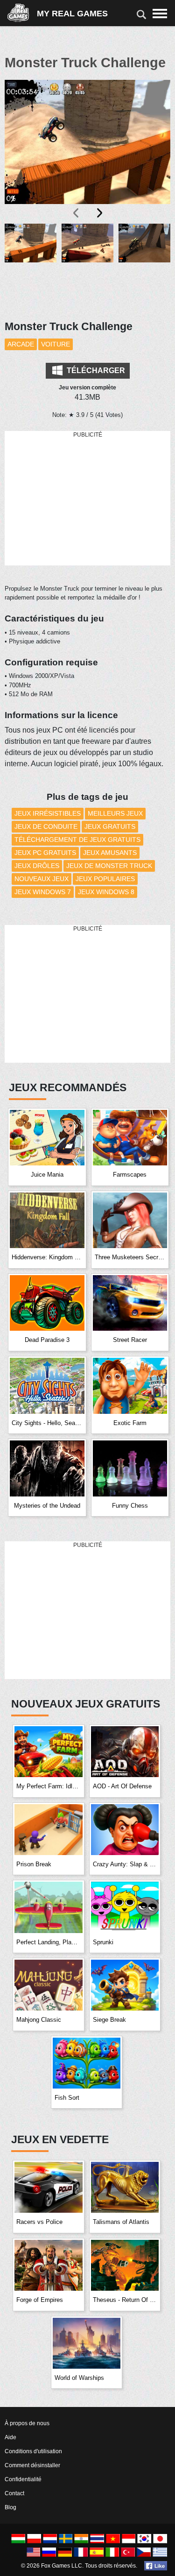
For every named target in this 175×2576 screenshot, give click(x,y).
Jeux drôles (37, 866)
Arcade (21, 344)
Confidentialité (23, 2479)
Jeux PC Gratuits (45, 853)
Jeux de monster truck (109, 866)
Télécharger (95, 371)
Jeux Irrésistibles (48, 813)
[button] (31, 266)
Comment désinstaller (32, 2465)
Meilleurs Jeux (115, 813)
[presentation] (77, 213)
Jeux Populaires (105, 879)
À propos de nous (27, 2423)
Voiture (56, 344)
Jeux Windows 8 (106, 892)
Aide (10, 2437)
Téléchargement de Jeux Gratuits (77, 840)
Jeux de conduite (46, 826)
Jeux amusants (110, 853)
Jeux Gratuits (110, 826)
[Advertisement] (88, 499)
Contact (14, 2493)
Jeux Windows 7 (43, 892)
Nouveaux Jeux (42, 879)
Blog (10, 2507)
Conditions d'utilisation (33, 2451)
